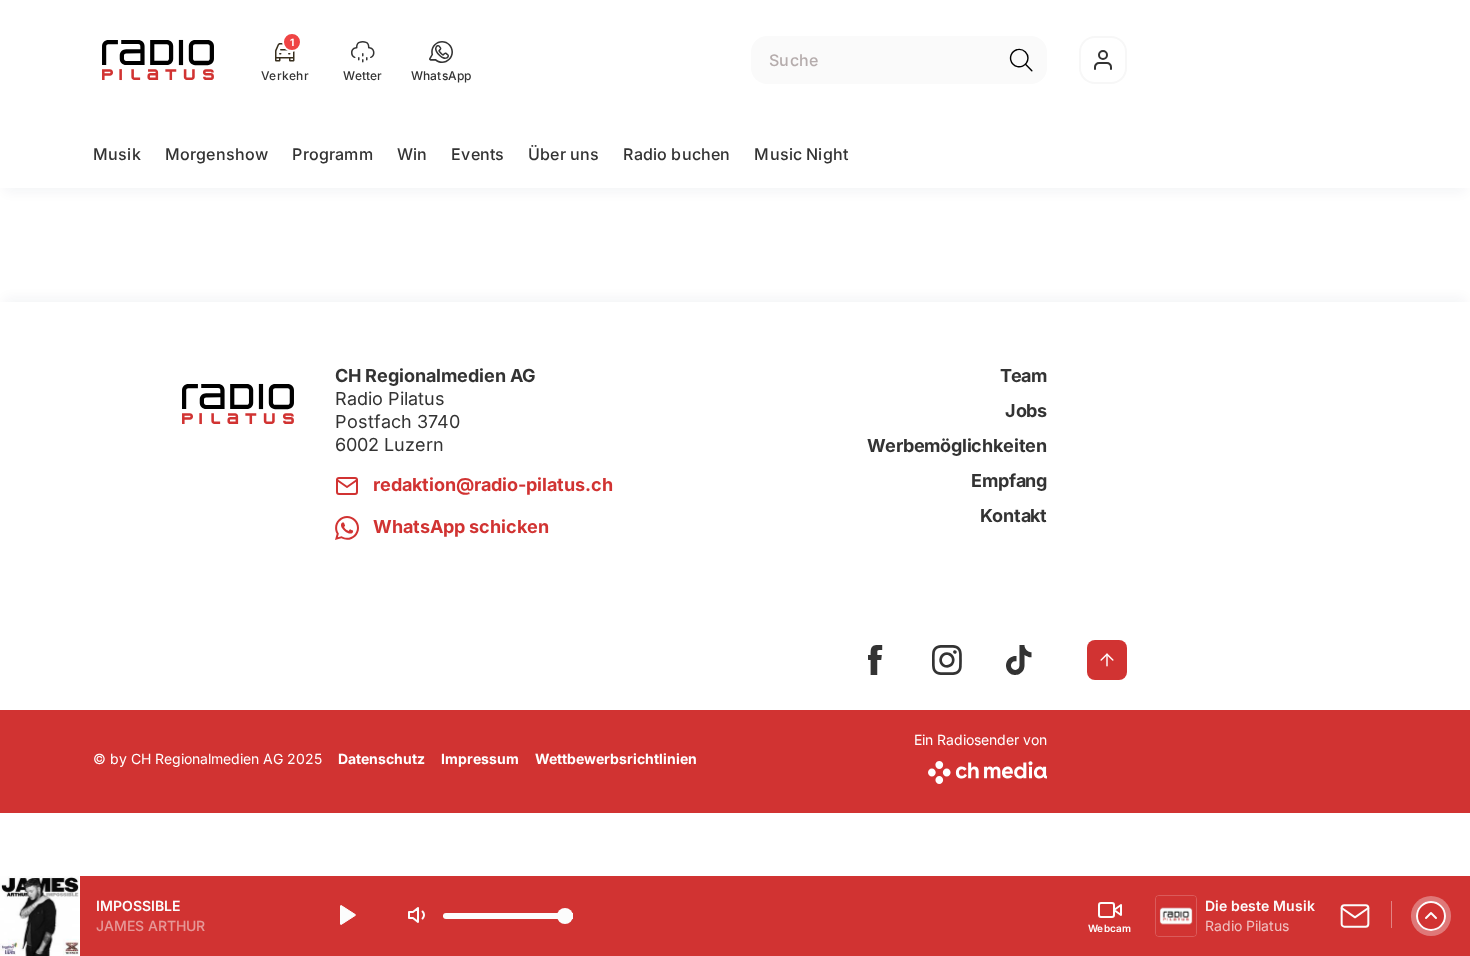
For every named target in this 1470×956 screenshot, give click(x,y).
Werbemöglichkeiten (957, 445)
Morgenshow (217, 154)
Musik (117, 154)
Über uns (563, 154)
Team (1023, 375)
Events (477, 154)
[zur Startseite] (158, 60)
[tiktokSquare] (1019, 660)
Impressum (480, 758)
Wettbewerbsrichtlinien (616, 758)
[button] (441, 60)
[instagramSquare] (947, 660)
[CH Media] (980, 768)
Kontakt (1013, 515)
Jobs (1026, 410)
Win (412, 154)
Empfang (1009, 480)
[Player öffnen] (1431, 916)
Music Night (801, 154)
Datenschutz (381, 758)
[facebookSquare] (875, 660)
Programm (332, 154)
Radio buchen (676, 154)
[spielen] (346, 916)
